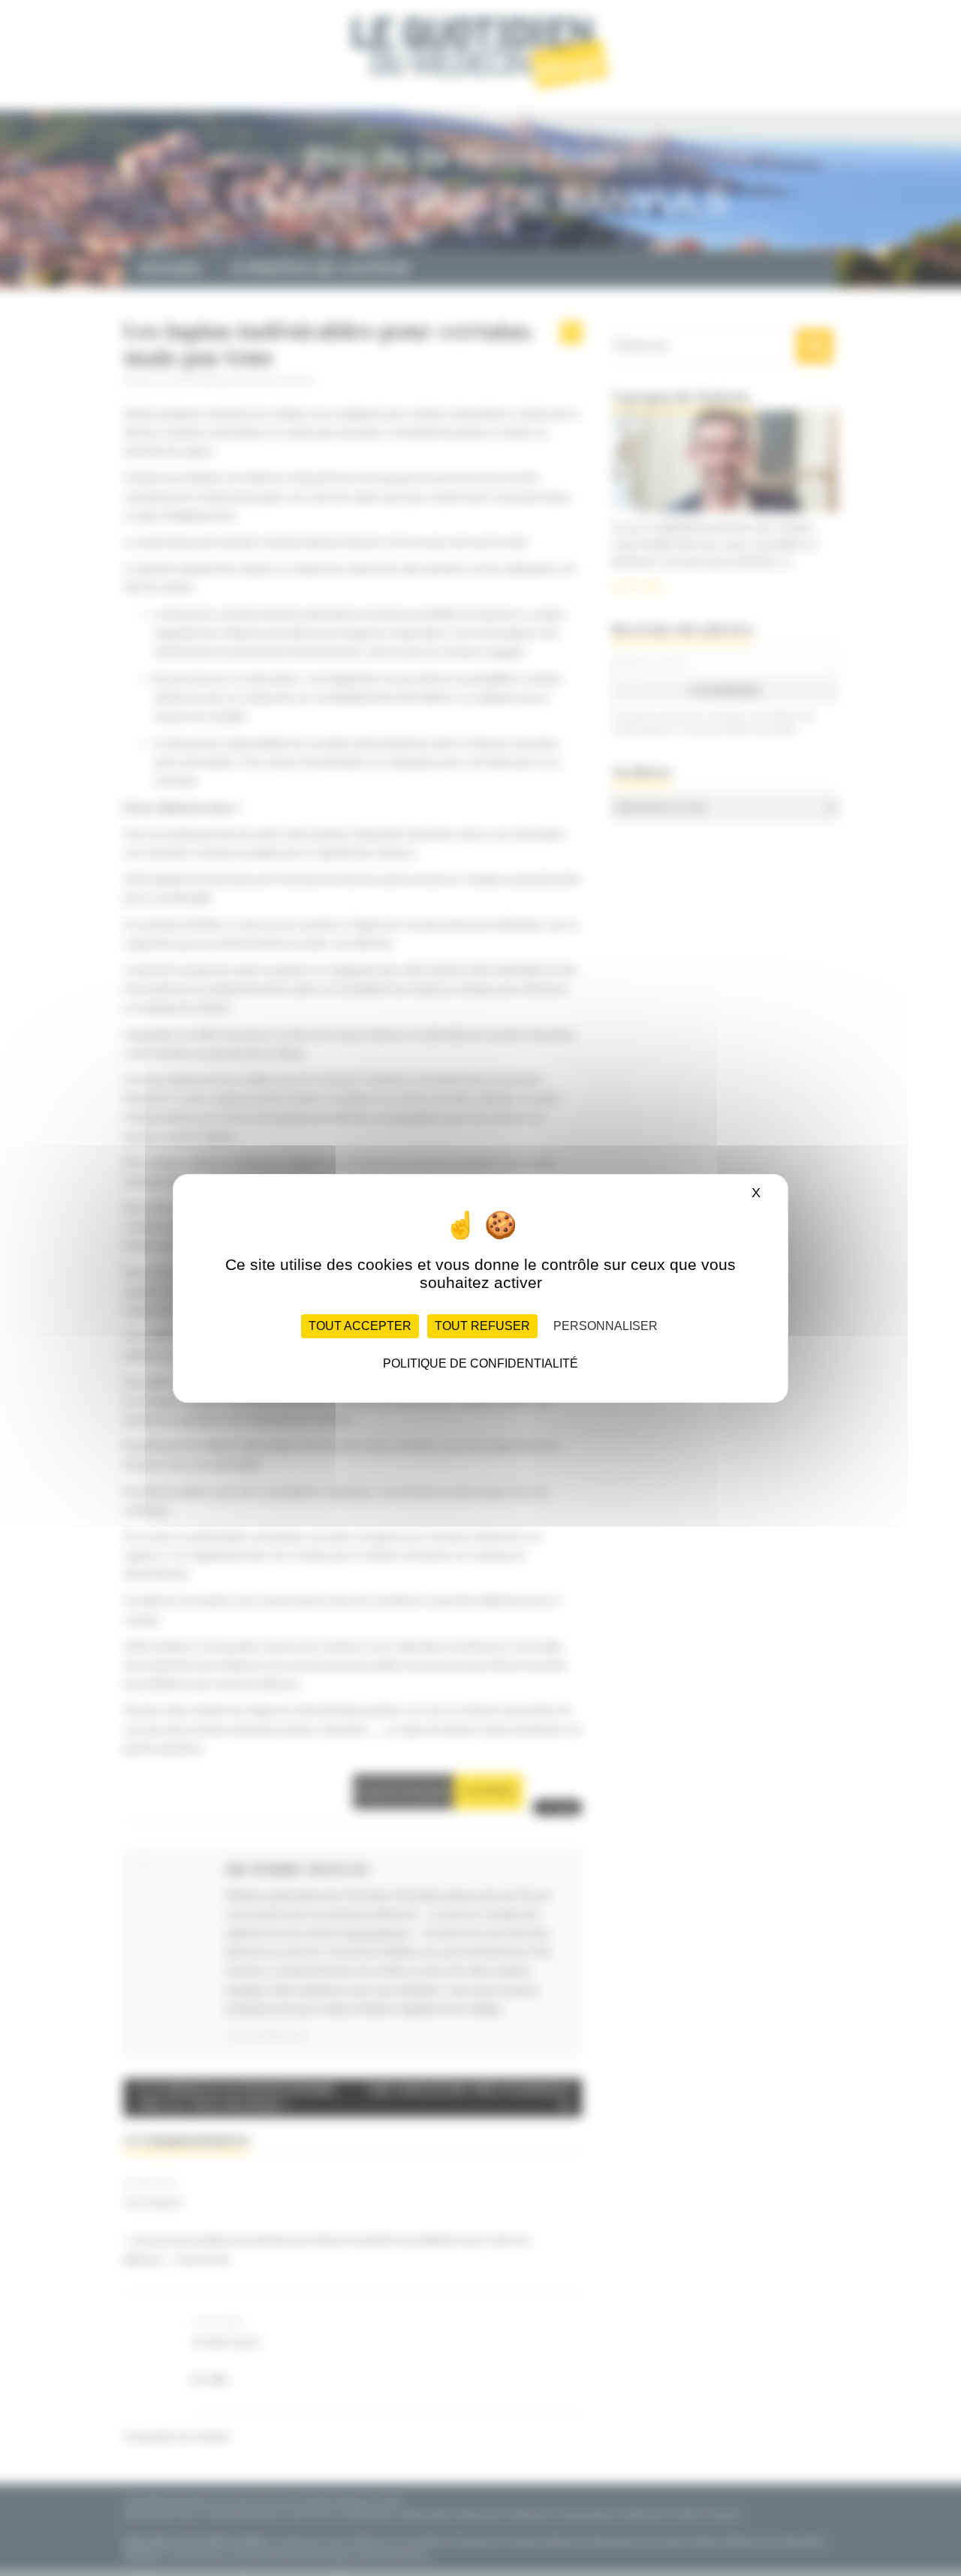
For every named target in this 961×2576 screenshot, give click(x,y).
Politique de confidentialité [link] (480, 1363)
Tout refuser (482, 1326)
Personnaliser (606, 1326)
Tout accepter (360, 1326)
